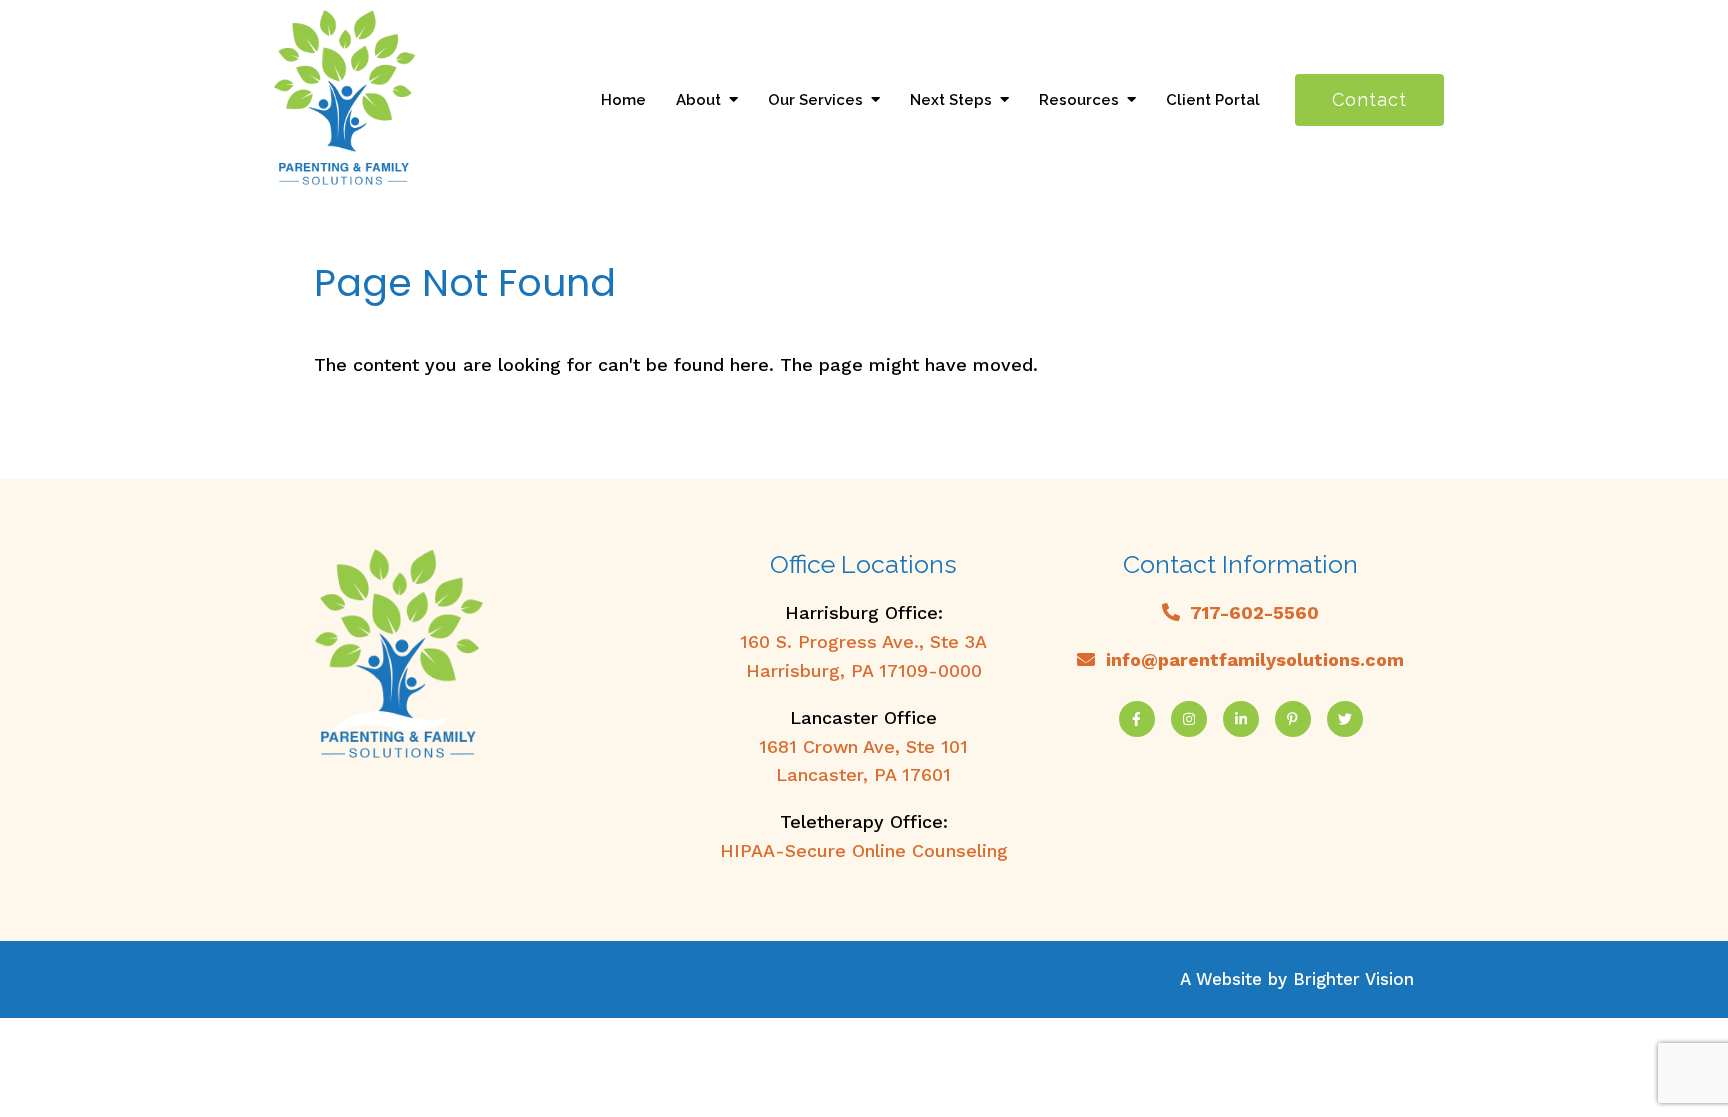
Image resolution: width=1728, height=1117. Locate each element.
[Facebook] (1137, 719)
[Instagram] (1189, 719)
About (698, 100)
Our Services (815, 100)
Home (623, 100)
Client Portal (1213, 100)
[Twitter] (1345, 719)
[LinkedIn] (1241, 719)
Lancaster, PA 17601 (863, 774)
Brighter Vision (1353, 979)
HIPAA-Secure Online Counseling (864, 850)
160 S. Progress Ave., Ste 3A (863, 641)
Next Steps (951, 100)
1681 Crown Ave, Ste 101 (863, 746)
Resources (1079, 100)
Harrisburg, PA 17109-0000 (864, 670)
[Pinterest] (1293, 719)
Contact (1369, 99)
